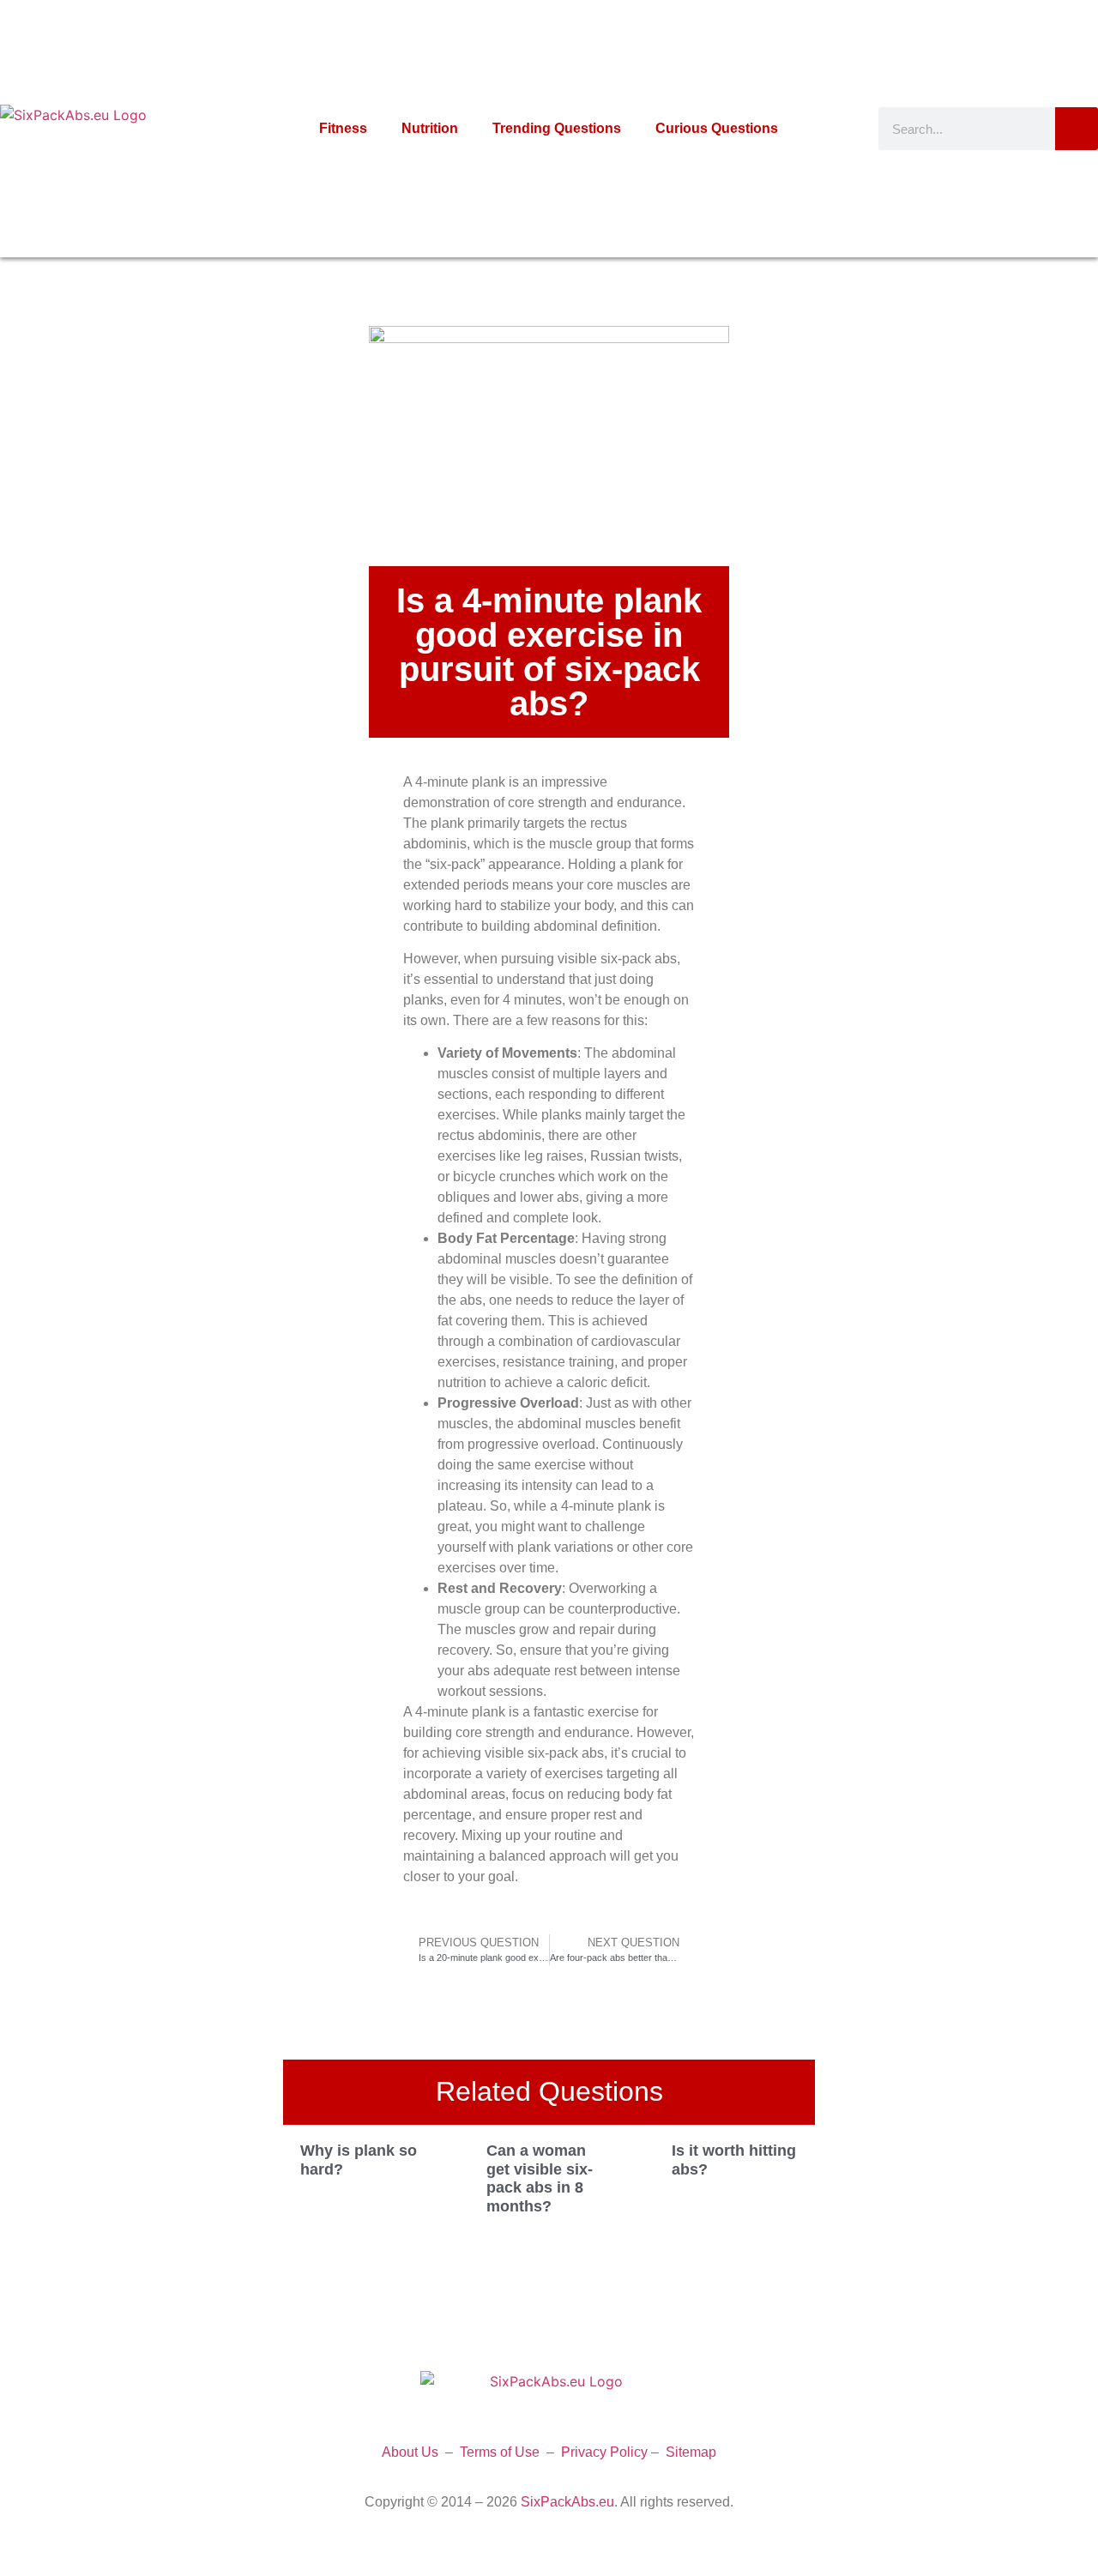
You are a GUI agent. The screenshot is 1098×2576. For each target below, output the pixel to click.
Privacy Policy (604, 2452)
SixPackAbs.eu (567, 2502)
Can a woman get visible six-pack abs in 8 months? (540, 2178)
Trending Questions (557, 128)
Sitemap (691, 2452)
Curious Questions (717, 128)
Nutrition (430, 128)
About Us (410, 2452)
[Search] (1077, 129)
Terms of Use (500, 2452)
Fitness (343, 128)
